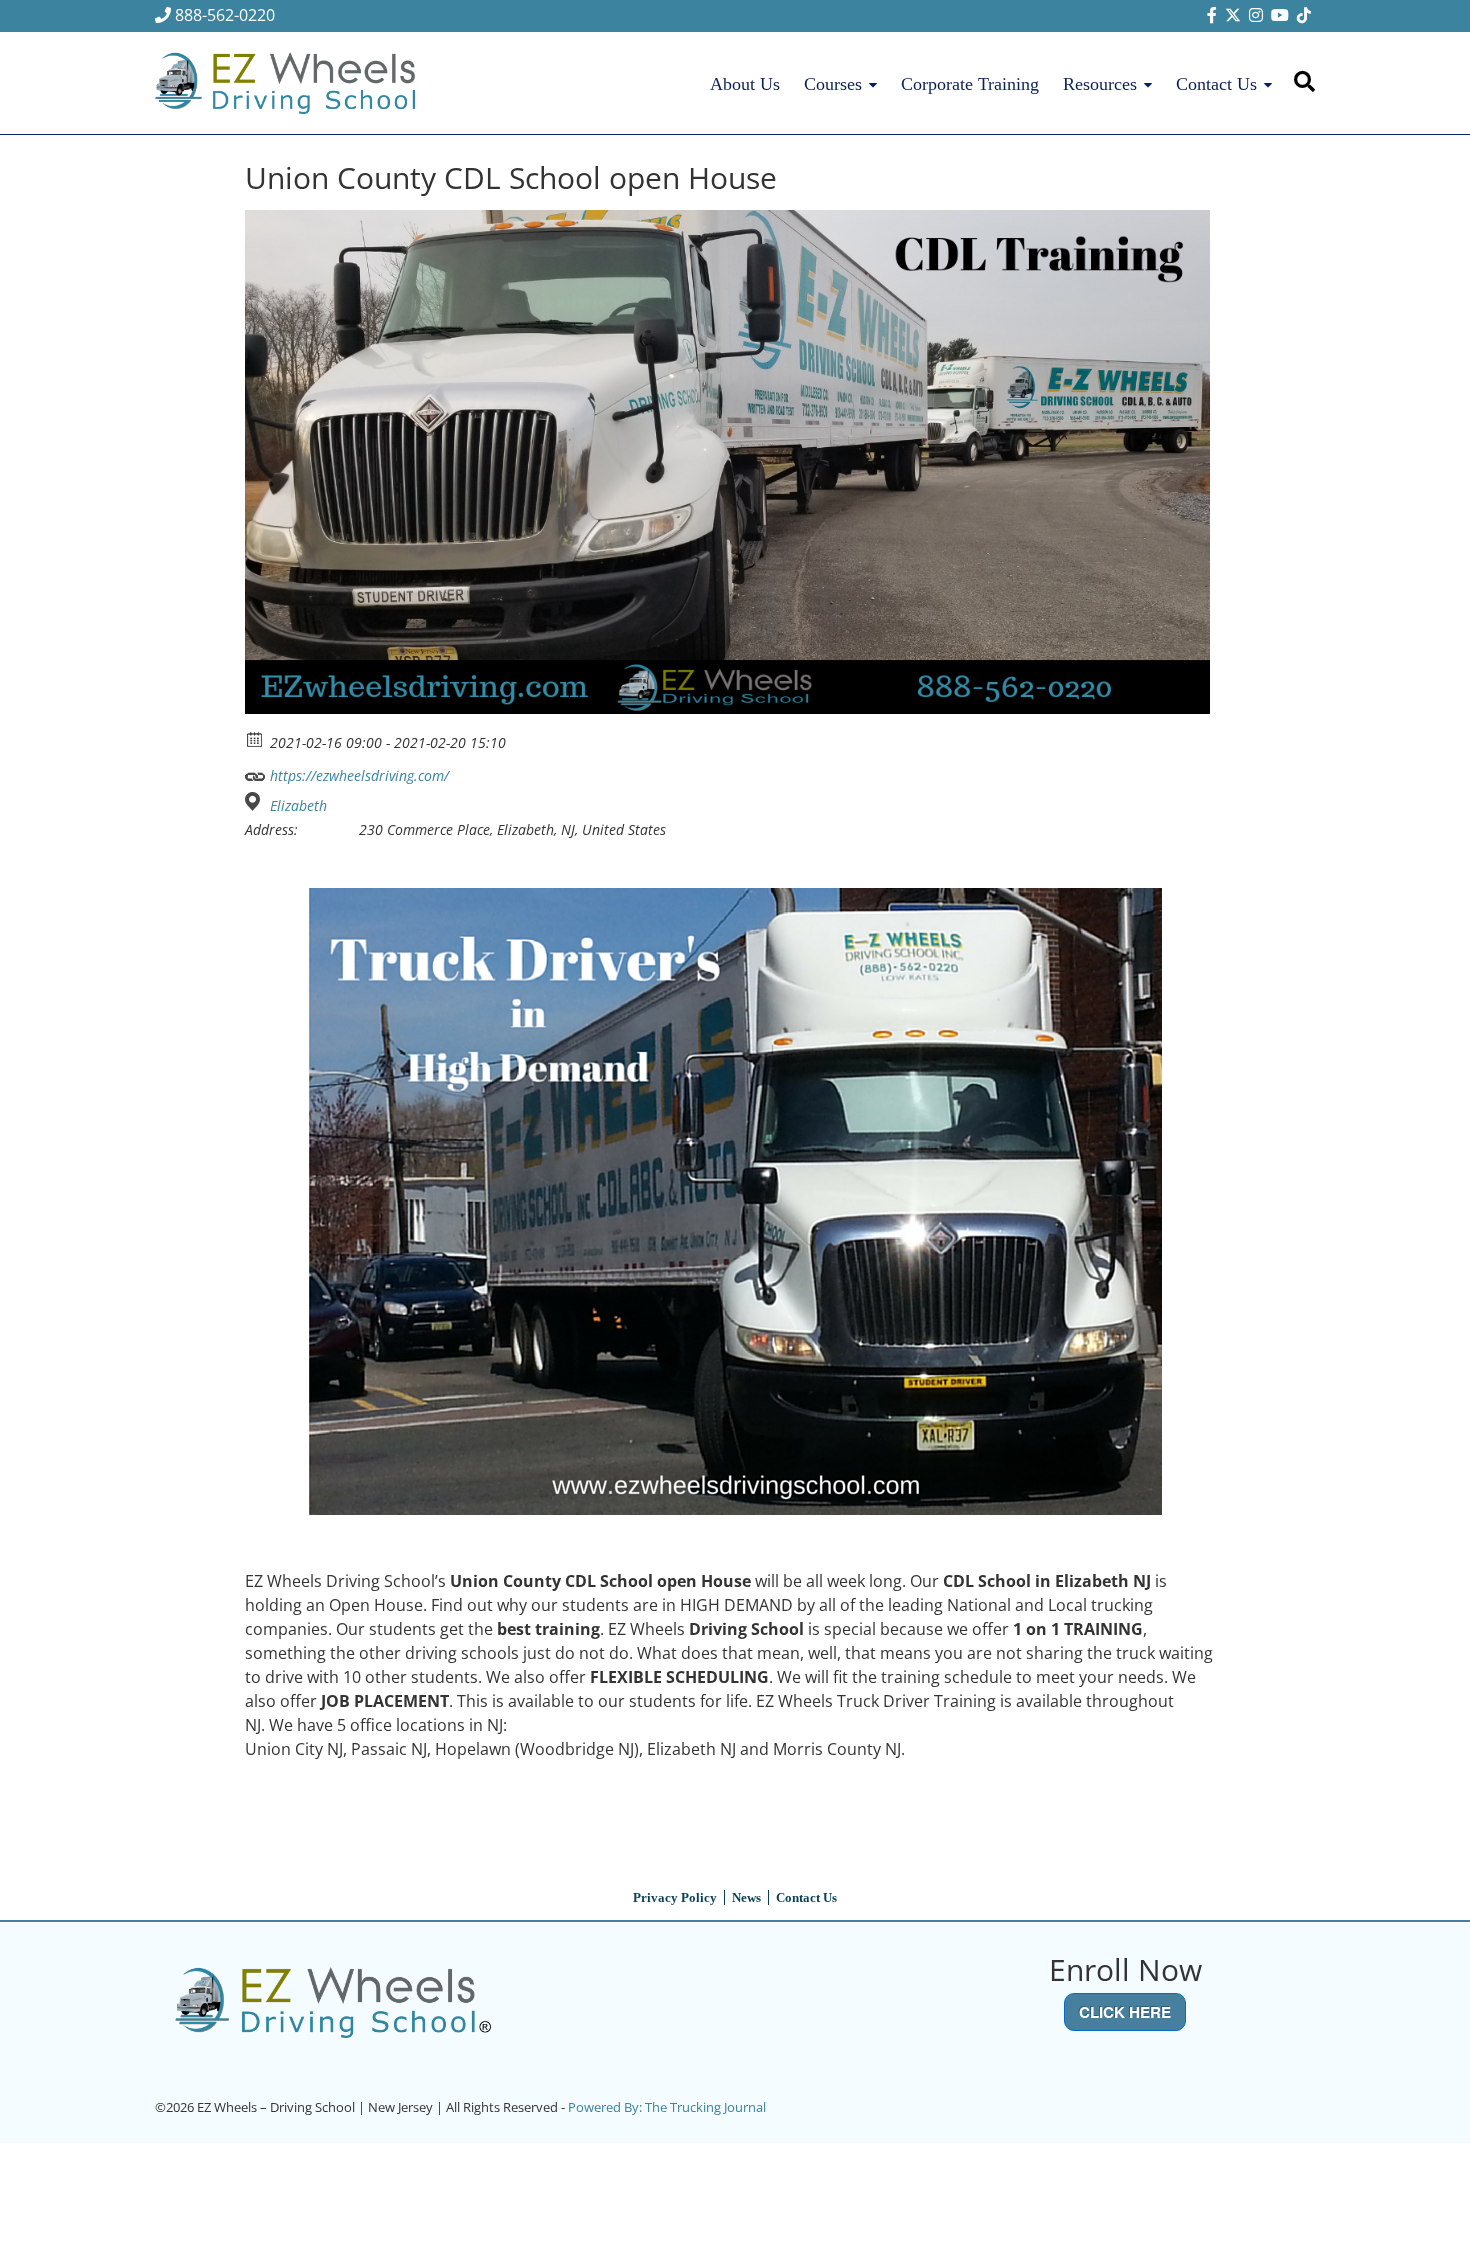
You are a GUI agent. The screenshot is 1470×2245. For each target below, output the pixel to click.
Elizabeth (298, 806)
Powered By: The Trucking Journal (667, 2107)
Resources (1100, 84)
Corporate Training (970, 84)
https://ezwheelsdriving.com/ (357, 775)
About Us (745, 84)
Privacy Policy (675, 1897)
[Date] (255, 738)
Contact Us (1216, 84)
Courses (833, 84)
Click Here (1125, 2012)
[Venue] (255, 801)
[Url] (255, 771)
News (746, 1897)
